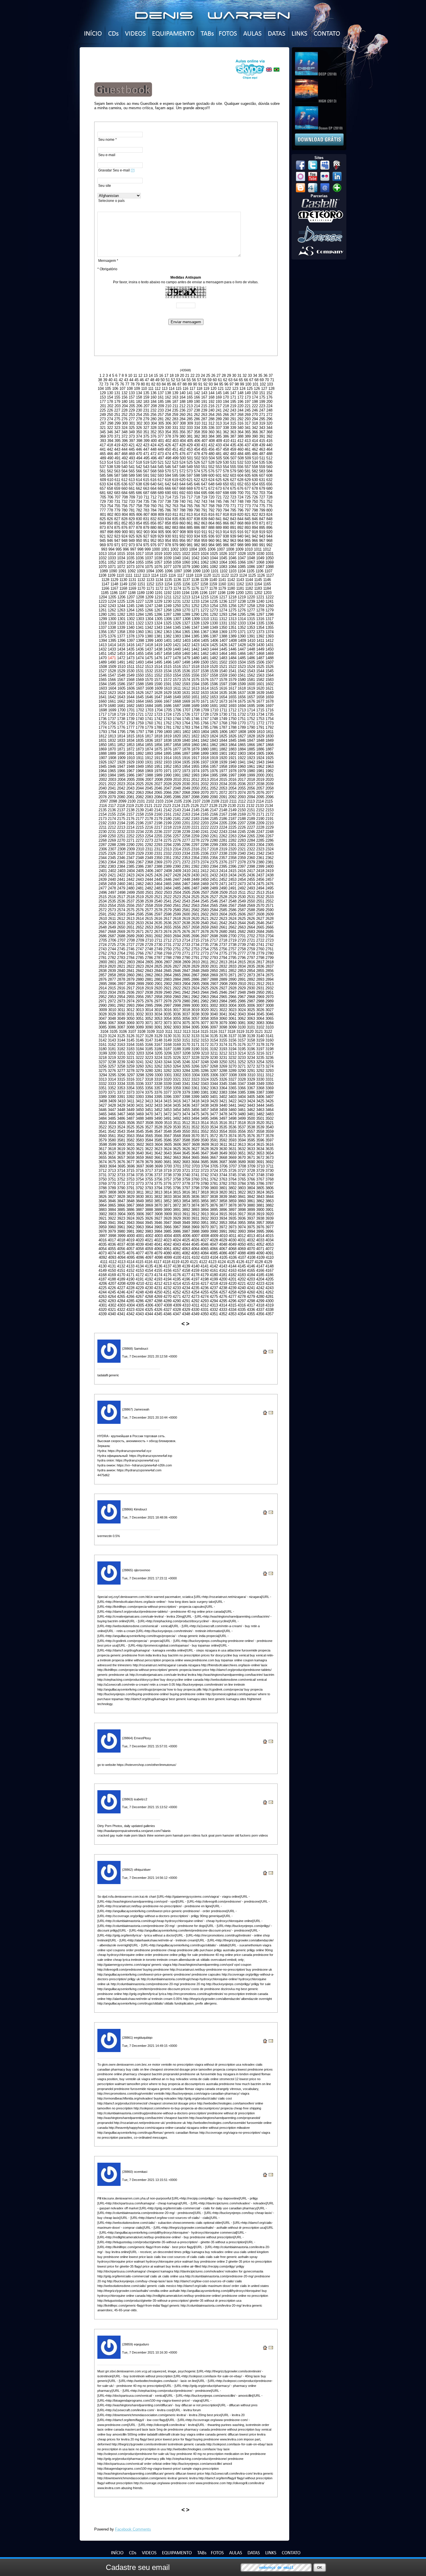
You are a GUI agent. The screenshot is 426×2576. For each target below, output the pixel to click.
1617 (232, 688)
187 (175, 402)
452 (182, 449)
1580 (242, 680)
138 (168, 393)
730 (110, 502)
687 (146, 493)
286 (197, 419)
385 (219, 436)
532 (240, 462)
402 (168, 441)
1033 (112, 558)
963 (233, 541)
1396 (121, 641)
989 (248, 545)
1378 (130, 636)
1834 (130, 740)
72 (101, 384)
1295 (242, 614)
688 (153, 493)
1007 (221, 549)
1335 (260, 623)
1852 (121, 745)
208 (154, 406)
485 (248, 454)
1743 (168, 719)
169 (219, 397)
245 (248, 410)
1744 (177, 719)
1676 (251, 701)
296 (269, 419)
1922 (242, 758)
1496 (168, 662)
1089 (104, 571)
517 (132, 462)
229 (132, 410)
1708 (196, 710)
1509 (112, 667)
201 (103, 406)
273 (103, 419)
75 (117, 384)
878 (139, 528)
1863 (223, 745)
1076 (158, 567)
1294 (232, 614)
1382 (168, 636)
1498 (186, 662)
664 (153, 488)
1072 (121, 567)
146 (226, 393)
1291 (205, 614)
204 (125, 406)
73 (106, 384)
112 (158, 389)
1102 (224, 571)
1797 (140, 732)
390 (255, 436)
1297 (260, 614)
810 (168, 515)
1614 (205, 688)
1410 (251, 641)
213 (190, 406)
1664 (140, 701)
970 (110, 545)
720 (211, 497)
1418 (149, 645)
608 (269, 475)
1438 (158, 649)
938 (226, 536)
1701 (131, 710)
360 (211, 432)
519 (146, 462)
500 (183, 458)
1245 (130, 606)
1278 (260, 610)
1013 (103, 554)
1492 (130, 662)
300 (125, 423)
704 (269, 493)
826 (110, 519)
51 (168, 380)
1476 (158, 658)
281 (161, 419)
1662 (121, 701)
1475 (149, 658)
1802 (186, 732)
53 (178, 380)
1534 (168, 671)
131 (117, 393)
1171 (150, 588)
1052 (112, 562)
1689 (195, 706)
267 (233, 415)
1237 (232, 601)
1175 (186, 588)
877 (132, 528)
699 (233, 493)
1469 (270, 654)
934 (197, 536)
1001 (165, 549)
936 (211, 536)
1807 (233, 732)
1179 (222, 588)
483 (233, 454)
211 (175, 406)
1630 (177, 693)
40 (110, 380)
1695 (251, 706)
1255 (223, 606)
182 (139, 402)
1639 (260, 693)
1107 (268, 571)
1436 (140, 649)
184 (153, 402)
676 (240, 488)
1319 (112, 623)
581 (248, 471)
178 (110, 402)
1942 (251, 762)
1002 (174, 549)
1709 (205, 710)
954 (168, 541)
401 (161, 441)
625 (219, 480)
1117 (181, 575)
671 (204, 488)
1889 (112, 753)
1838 (168, 740)
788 (182, 510)
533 (248, 462)
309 (190, 423)
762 (168, 506)
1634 (214, 693)
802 (110, 515)
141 (190, 393)
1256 (232, 606)
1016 (130, 554)
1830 (270, 736)
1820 (177, 736)
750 (255, 502)
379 (175, 436)
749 (248, 502)
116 (185, 389)
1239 (251, 601)
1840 (186, 740)
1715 (260, 710)
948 (124, 541)
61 (220, 380)
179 (117, 402)
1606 (131, 688)
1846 (242, 740)
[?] (133, 170)
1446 (232, 649)
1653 (214, 697)
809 (161, 515)
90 (195, 384)
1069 (270, 562)
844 (240, 519)
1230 (168, 601)
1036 (140, 558)
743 (204, 502)
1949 (140, 767)
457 (219, 449)
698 (226, 493)
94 (216, 384)
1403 (186, 641)
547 (175, 467)
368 (269, 432)
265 (219, 415)
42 (121, 380)
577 (219, 471)
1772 (260, 723)
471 (146, 454)
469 (132, 454)
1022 (186, 554)
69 (262, 380)
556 (240, 467)
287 (204, 419)
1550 (140, 675)
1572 (168, 680)
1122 (225, 575)
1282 (121, 614)
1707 (186, 710)
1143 (240, 580)
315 (233, 423)
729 (103, 502)
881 (161, 528)
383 (204, 436)
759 (146, 506)
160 (153, 397)
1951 (158, 767)
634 (110, 484)
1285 (149, 614)
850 (110, 523)
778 (110, 510)
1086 (251, 567)
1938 (214, 762)
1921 (232, 758)
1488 (270, 658)
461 (248, 449)
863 (204, 523)
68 (256, 380)
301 (132, 423)
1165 (267, 584)
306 (168, 423)
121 (221, 389)
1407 (223, 641)
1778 (140, 727)
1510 (121, 667)
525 (190, 462)
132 (124, 393)
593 (161, 475)
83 (159, 384)
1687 (177, 706)
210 (168, 406)
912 (211, 532)
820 (240, 515)
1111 (129, 575)
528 (211, 462)
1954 (186, 767)
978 (168, 545)
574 (197, 471)
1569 (140, 680)
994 (111, 549)
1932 (158, 762)
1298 (270, 614)
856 (153, 523)
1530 (130, 671)
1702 (140, 710)
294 (255, 419)
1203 (267, 593)
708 (125, 497)
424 (153, 445)
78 (132, 384)
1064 (223, 562)
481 (219, 454)
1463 (214, 654)
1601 (260, 684)
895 (262, 528)
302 (139, 423)
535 (262, 462)
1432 (103, 649)
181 (132, 402)
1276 (242, 610)
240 (211, 410)
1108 (102, 575)
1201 (249, 593)
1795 (121, 732)
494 (139, 458)
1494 (149, 662)
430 (197, 445)
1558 (214, 675)
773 (248, 506)
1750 (232, 719)
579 (233, 471)
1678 (270, 701)
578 (226, 471)
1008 (230, 549)
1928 (121, 762)
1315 (251, 619)
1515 (168, 667)
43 (126, 380)
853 (132, 523)
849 (103, 523)
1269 (177, 610)
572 (182, 471)
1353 (251, 627)
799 (262, 510)
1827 (242, 736)
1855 (149, 745)
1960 (242, 767)
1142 (231, 580)
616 (153, 480)
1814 (121, 736)
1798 (149, 732)
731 (117, 502)
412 (240, 441)
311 (204, 423)
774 (255, 506)
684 (124, 493)
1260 (270, 606)
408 (212, 441)
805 (132, 515)
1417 (140, 645)
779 (117, 510)
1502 (223, 662)
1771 (251, 723)
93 (211, 384)
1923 (251, 758)
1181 (240, 588)
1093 (141, 571)
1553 (168, 675)
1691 (214, 706)
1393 (270, 636)
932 (182, 536)
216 (211, 406)
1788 (232, 727)
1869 (103, 749)
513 (103, 462)
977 (161, 545)
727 (262, 497)
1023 (195, 554)
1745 (186, 719)
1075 (149, 567)
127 (264, 389)
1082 (214, 567)
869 (248, 523)
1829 (260, 736)
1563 (260, 675)
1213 (186, 597)
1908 (112, 758)
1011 (258, 549)
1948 (130, 767)
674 (226, 488)
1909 (121, 758)
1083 (223, 567)
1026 (223, 554)
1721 (140, 714)
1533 (158, 671)
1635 (223, 693)
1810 (261, 732)
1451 (103, 654)
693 (190, 493)
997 (133, 549)
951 (146, 541)
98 (237, 384)
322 (110, 428)
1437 (149, 649)
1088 (270, 567)
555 (233, 467)
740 (182, 502)
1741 (149, 719)
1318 (103, 623)
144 (211, 393)
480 (211, 454)
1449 (260, 649)
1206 (121, 597)
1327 (186, 623)
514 (110, 462)
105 (108, 389)
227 (117, 410)
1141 (222, 580)
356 (182, 432)
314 (226, 423)
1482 (214, 658)
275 (117, 419)
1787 (223, 727)
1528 (112, 671)
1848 (260, 740)
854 (139, 523)
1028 (242, 554)
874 (110, 528)
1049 (260, 558)
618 (168, 480)
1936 (195, 762)
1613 (195, 688)
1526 (270, 667)
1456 (149, 654)
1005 (202, 549)
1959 (232, 767)
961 (219, 541)
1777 (130, 727)
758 (139, 506)
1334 (251, 623)
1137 (186, 580)
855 (146, 523)
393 (103, 441)
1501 (214, 662)
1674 (232, 701)
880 (153, 528)
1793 (103, 732)
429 (190, 445)
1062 (205, 562)
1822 (195, 736)
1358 (121, 632)
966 (255, 541)
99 (242, 384)
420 (124, 445)
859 (175, 523)
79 (138, 384)
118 (199, 389)
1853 (130, 745)
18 (172, 376)
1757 (121, 723)
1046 (232, 558)
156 (124, 397)
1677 (260, 701)
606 (255, 475)
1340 (130, 627)
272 (269, 415)
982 (197, 545)
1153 (159, 584)
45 (136, 380)
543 (146, 467)
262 (197, 415)
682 (110, 493)
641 (161, 484)
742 (197, 502)
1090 (113, 571)
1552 (158, 675)
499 (175, 458)
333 (190, 428)
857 (161, 523)
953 (161, 541)
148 (240, 393)
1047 (242, 558)
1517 (186, 667)
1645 (140, 697)
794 (226, 510)
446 (139, 449)
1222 (270, 597)
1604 (112, 688)
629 (248, 480)
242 (226, 410)
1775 (112, 727)
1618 (242, 688)
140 (182, 393)
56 (194, 380)
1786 (214, 727)
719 (204, 497)
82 (153, 384)
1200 (240, 593)
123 (235, 389)
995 (119, 549)
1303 (140, 619)
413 (248, 441)
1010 (249, 549)
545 (161, 467)
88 (185, 384)
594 (168, 475)
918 (255, 532)
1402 (177, 641)
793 (219, 510)
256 (153, 415)
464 (269, 449)
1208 (140, 597)
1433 (112, 649)
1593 (186, 684)
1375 (103, 636)
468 (124, 454)
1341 (140, 627)
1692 (223, 706)
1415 (121, 645)
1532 (149, 671)
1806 (223, 732)
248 (269, 410)
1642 (112, 697)
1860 (195, 745)
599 (204, 475)
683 (117, 493)
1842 (205, 740)
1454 (130, 654)
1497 (177, 662)
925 (132, 536)
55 (189, 380)
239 (204, 410)
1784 (195, 727)
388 (240, 436)
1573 (177, 680)
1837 (158, 740)
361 (219, 432)
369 (103, 436)
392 (269, 436)
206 (139, 406)
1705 (168, 710)
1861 (205, 745)
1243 (112, 606)
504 (212, 458)
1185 (105, 593)
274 (110, 419)
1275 (232, 610)
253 (132, 415)
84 (164, 384)
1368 (214, 632)
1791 (260, 727)
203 (118, 406)
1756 (112, 723)
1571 (158, 680)
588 (124, 475)
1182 (249, 588)
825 (103, 519)
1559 (223, 675)
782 (139, 510)
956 (182, 541)
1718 (112, 714)
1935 (186, 762)
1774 (103, 727)
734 (139, 502)
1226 (130, 601)
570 (168, 471)
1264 (130, 610)
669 (190, 488)
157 (132, 397)
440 (269, 445)
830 (139, 519)
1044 (214, 558)
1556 (195, 675)
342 (255, 428)
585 (103, 475)
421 (132, 445)
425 (161, 445)
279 (146, 419)
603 (233, 475)
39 (105, 380)
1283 (130, 614)
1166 (105, 588)
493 (132, 458)
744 (211, 502)
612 (124, 480)
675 (233, 488)
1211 (168, 597)
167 (204, 397)
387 (233, 436)
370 (110, 436)
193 (219, 402)
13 (145, 376)
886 (197, 528)
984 (211, 545)
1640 (270, 693)
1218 (232, 597)
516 (124, 462)
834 (168, 519)
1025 (214, 554)
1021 (177, 554)
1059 (177, 562)
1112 (137, 575)
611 (117, 480)
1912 (149, 758)
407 (204, 441)
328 (153, 428)
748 (240, 502)
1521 (223, 667)
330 (168, 428)
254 (139, 415)
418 (110, 445)
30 (234, 376)
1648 (168, 697)
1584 (103, 684)
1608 (149, 688)
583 (262, 471)
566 (139, 471)
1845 (232, 740)
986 (226, 545)
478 (197, 454)
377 (161, 436)
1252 (195, 606)
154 (110, 397)
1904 (251, 753)
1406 (214, 641)
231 (146, 410)
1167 (114, 588)
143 (204, 393)
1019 (158, 554)
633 (103, 484)
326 (139, 428)
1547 (112, 675)
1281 (112, 614)
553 (219, 467)
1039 (168, 558)
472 (153, 454)
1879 (195, 749)
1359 (130, 632)
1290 (195, 614)
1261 (103, 610)
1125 (252, 575)
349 (132, 432)
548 (182, 467)
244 (240, 410)
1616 (223, 688)
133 (132, 393)
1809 (251, 732)
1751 (242, 719)
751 (262, 502)
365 (248, 432)
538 (110, 467)
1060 (186, 562)
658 (110, 488)
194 (226, 402)
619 (175, 480)
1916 (186, 758)
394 (110, 441)
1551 (149, 675)
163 (175, 397)
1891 (130, 753)
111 (151, 389)
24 (203, 376)
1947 (121, 767)
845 (248, 519)
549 (190, 467)
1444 (214, 649)
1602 (270, 684)
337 (219, 428)
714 (168, 497)
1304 (149, 619)
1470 (103, 658)
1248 (158, 606)
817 (219, 515)
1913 (158, 758)
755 (117, 506)
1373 (260, 632)
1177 (204, 588)
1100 (206, 571)
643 (175, 484)
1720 (130, 714)
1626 (140, 693)
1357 (112, 632)
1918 (205, 758)
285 (190, 419)
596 (182, 475)
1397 (131, 641)
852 (124, 523)
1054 (130, 562)
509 (248, 458)
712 (153, 497)
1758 (130, 723)
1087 (260, 567)
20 (182, 376)
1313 (232, 619)
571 (175, 471)
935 (204, 536)
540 (124, 467)
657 (103, 488)
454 (197, 449)
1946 (112, 767)
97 (232, 384)
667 (175, 488)
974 (139, 545)
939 (233, 536)
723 (233, 497)
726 (255, 497)
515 (117, 462)
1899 (205, 753)
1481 (205, 658)
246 (255, 410)
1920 (223, 758)
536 (269, 462)
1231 (177, 601)
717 (190, 497)
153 (103, 397)
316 (240, 423)
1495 (158, 662)
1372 (251, 632)
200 (269, 402)
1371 (242, 632)
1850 (103, 745)
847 (262, 519)
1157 (195, 584)
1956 (205, 767)
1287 (168, 614)
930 (168, 536)
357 (190, 432)
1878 (186, 749)
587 (117, 475)
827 (117, 519)
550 (197, 467)
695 (204, 493)
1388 (223, 636)
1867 (260, 745)
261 (190, 415)
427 (175, 445)
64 (236, 380)
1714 (251, 710)
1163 (249, 584)
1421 (177, 645)
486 (255, 454)
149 (248, 393)
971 (117, 545)
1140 (213, 580)
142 (197, 393)
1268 (168, 610)
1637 (242, 693)
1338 (112, 627)
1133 (150, 580)
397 (132, 441)
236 (182, 410)
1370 (232, 632)
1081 (205, 567)
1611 (177, 688)
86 (174, 384)
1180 (231, 588)
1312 (223, 619)
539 (117, 467)
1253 (205, 606)
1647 (158, 697)
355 (175, 432)
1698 (103, 710)
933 (190, 536)
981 (190, 545)
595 (175, 475)
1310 (205, 619)
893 (248, 528)
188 (182, 402)
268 (240, 415)
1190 (150, 593)
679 (262, 488)
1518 (195, 667)
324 (124, 428)
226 (110, 410)
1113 (146, 575)
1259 (260, 606)
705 (103, 497)
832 (153, 519)
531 (233, 462)
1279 (270, 610)
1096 (169, 571)
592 (153, 475)
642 (168, 484)
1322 (140, 623)
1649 (177, 697)
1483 (223, 658)
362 (226, 432)
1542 (242, 671)
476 (182, 454)
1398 (140, 641)
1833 (121, 740)
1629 (168, 693)
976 (153, 545)
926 (139, 536)
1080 (195, 567)
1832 (112, 740)
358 (197, 432)
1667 (168, 701)
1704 (159, 710)
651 (233, 484)
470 (139, 454)
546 (168, 467)
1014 (112, 554)
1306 (168, 619)
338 (226, 428)
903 (146, 532)
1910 (131, 758)
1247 (149, 606)
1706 (177, 710)
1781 (168, 727)
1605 (121, 688)
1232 (186, 601)
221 (248, 406)
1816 (140, 736)
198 (255, 402)
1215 (205, 597)
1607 (140, 688)
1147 (105, 584)
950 (139, 541)
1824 (214, 736)
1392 (260, 636)
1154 (168, 584)
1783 (186, 727)
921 (103, 536)
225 (103, 410)
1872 (130, 749)
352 (153, 432)
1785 (205, 727)
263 (204, 415)
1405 (205, 641)
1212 (177, 597)
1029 (251, 554)
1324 (158, 623)
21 (187, 376)
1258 (251, 606)
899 (118, 532)
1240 (260, 601)
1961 (251, 767)
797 (248, 510)
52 (173, 380)
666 (168, 488)
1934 (177, 762)
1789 (242, 727)
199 (262, 402)
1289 (186, 614)
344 (269, 428)
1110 (120, 575)
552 (211, 467)
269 (248, 415)
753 (103, 506)
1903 (242, 753)
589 (132, 475)
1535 (177, 671)
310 (197, 423)
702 (255, 493)
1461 (195, 654)
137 (161, 393)
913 (219, 532)
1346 (186, 627)
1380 (149, 636)
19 (177, 376)
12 (140, 376)
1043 (205, 558)
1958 (223, 767)
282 (168, 419)
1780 (158, 727)
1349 (214, 627)
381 (190, 436)
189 (190, 402)
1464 (223, 654)
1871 (121, 749)
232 (153, 410)
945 (103, 541)
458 (226, 449)
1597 (223, 684)
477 (190, 454)
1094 (150, 571)
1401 (168, 641)
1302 (131, 619)
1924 (260, 758)
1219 (242, 597)
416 (269, 441)
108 (130, 389)
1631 (186, 693)
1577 (214, 680)
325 (132, 428)
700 (240, 493)
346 (110, 432)
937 (219, 536)
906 (168, 532)
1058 (168, 562)
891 (233, 528)
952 (153, 541)
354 (168, 432)
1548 (121, 675)
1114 (155, 575)
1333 (242, 623)
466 (110, 454)
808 (154, 515)
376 (153, 436)
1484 (232, 658)
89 (190, 384)
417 (103, 445)
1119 (198, 575)
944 (269, 536)
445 (132, 449)
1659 (270, 697)
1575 (195, 680)
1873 (140, 749)
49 (157, 380)
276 (124, 419)
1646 (149, 697)
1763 (177, 723)
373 (132, 436)
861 (190, 523)
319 (262, 423)
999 (148, 549)
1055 (140, 562)
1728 (205, 714)
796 (240, 510)
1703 (149, 710)
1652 (205, 697)
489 (103, 458)
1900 (214, 753)
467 (117, 454)
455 (204, 449)
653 (248, 484)
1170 (141, 588)
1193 (177, 593)
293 (248, 419)
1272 (205, 610)
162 (168, 397)
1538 (205, 671)
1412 (270, 641)
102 (263, 384)
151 (262, 393)
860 (182, 523)
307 (175, 423)
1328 (195, 623)
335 (204, 428)
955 (175, 541)
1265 (140, 610)
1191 (159, 593)
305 (161, 423)
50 (163, 380)
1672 (214, 701)
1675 (242, 701)
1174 (177, 588)
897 (103, 532)
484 (240, 454)
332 (182, 428)
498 (168, 458)
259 (175, 415)
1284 (140, 614)
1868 (270, 745)
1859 (186, 745)
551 (204, 467)
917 (248, 532)
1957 (214, 767)
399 (146, 441)
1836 (149, 740)
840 (211, 519)
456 (211, 449)
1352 (242, 627)
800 (269, 510)
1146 (267, 580)
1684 (149, 706)
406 (197, 441)
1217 (223, 597)
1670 (195, 701)
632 (269, 480)
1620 (260, 688)
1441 (186, 649)
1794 (112, 732)
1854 (140, 745)
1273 (214, 610)
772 (240, 506)
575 (204, 471)
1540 (223, 671)
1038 (158, 558)
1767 (214, 723)
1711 (223, 710)
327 (146, 428)
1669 (186, 701)
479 (204, 454)
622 (197, 480)
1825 (223, 736)
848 (269, 519)
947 (117, 541)
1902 (232, 753)
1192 (168, 593)
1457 (158, 654)
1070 (103, 567)
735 (146, 502)
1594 (195, 684)
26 (213, 376)
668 (182, 488)
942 (255, 536)
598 (197, 475)
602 (226, 475)
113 (165, 389)
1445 (223, 649)
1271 (195, 610)
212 (182, 406)
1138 (195, 580)
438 (255, 445)
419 (117, 445)
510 (255, 458)
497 (161, 458)
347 (117, 432)
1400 (159, 641)
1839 (177, 740)
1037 (149, 558)
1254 (214, 606)
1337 (103, 627)
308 (183, 423)
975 (146, 545)
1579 (232, 680)
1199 (231, 593)
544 (153, 467)
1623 (112, 693)
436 (240, 445)
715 (175, 497)
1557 (205, 675)
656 (269, 484)
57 (199, 380)
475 (175, 454)
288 (211, 419)
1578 (223, 680)
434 (226, 445)
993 (104, 549)
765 (190, 506)
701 (248, 493)
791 (204, 510)
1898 (195, 753)
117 (192, 389)
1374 (270, 632)
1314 (242, 619)
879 (146, 528)
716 (182, 497)
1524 (251, 667)
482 (226, 454)
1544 (260, 671)
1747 (205, 719)
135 (146, 393)
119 (206, 389)
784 (153, 510)
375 (146, 436)
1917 (195, 758)
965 (248, 541)
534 (255, 462)
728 (269, 497)
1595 (205, 684)
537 (103, 467)
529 (219, 462)
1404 (196, 641)
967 (262, 541)
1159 (213, 584)
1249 (168, 606)
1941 (242, 762)
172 (240, 397)
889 (219, 528)
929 (161, 536)
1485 (242, 658)
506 (226, 458)
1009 (239, 549)
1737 (112, 719)
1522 (232, 667)
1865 (242, 745)
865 (219, 523)
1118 (190, 575)
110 (144, 389)
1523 (242, 667)
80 (143, 384)
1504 (242, 662)
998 (140, 549)
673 (219, 488)
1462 (205, 654)
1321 (130, 623)
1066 (242, 562)
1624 (121, 693)
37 (271, 376)
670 (197, 488)
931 (175, 536)
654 (255, 484)
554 (226, 467)
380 (182, 436)
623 (204, 480)
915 (233, 532)
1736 (103, 719)
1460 (186, 654)
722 (226, 497)
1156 (186, 584)
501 (190, 458)
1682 (130, 706)
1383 (177, 636)
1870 (112, 749)
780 (124, 510)
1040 (177, 558)
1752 (251, 719)
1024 (205, 554)
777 (103, 510)
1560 (232, 675)
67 (251, 380)
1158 (204, 584)
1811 (270, 732)
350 (139, 432)
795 (233, 510)
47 (147, 380)
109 (137, 389)
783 (146, 510)
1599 (242, 684)
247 (262, 410)
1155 (177, 584)
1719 (121, 714)
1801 (177, 732)
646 (197, 484)
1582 (260, 680)
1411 (260, 641)
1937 (205, 762)
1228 (149, 601)
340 (240, 428)
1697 (270, 706)
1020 (168, 554)
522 (168, 462)
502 (197, 458)
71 (272, 380)
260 (182, 415)
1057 (158, 562)
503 (204, 458)
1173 (168, 588)
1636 (232, 693)
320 (269, 423)
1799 (159, 732)
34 (255, 376)
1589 (149, 684)
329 (161, 428)
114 (172, 389)
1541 (232, 671)
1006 (212, 549)
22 (192, 376)
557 (248, 467)
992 (269, 545)
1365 (186, 632)
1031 (270, 554)
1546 (103, 675)
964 (240, 541)
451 (175, 449)
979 (175, 545)
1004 (193, 549)
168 (211, 397)
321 (103, 428)
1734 (260, 714)
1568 (130, 680)
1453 (121, 654)
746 (226, 502)
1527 (103, 671)
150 (255, 393)
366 (255, 432)
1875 (158, 749)
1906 (270, 753)
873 (103, 528)
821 (248, 515)
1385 (195, 636)
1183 (258, 588)
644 (182, 484)
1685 (158, 706)
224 (269, 406)
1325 (168, 623)
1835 (140, 740)
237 (190, 410)
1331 (223, 623)
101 (255, 384)
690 (168, 493)
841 (219, 519)
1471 (112, 658)
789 (190, 510)
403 (175, 441)
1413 (103, 645)
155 (117, 397)
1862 (214, 745)
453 (190, 449)
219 (233, 406)
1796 (131, 732)
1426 (223, 645)
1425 (214, 645)
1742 (158, 719)
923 (117, 536)
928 (153, 536)
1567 (121, 680)
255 (146, 415)
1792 (270, 727)
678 (255, 488)
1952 (168, 767)
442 (110, 449)
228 (124, 410)
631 (262, 480)
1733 (251, 714)
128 (271, 389)
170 (226, 397)
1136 (177, 580)
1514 (158, 667)
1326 (177, 623)
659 (117, 488)
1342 (149, 627)
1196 (204, 593)
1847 (251, 740)
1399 (149, 641)
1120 (207, 575)
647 (204, 484)
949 (132, 541)
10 (130, 376)
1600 (251, 684)
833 (161, 519)
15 (156, 376)
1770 (242, 723)
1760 (149, 723)
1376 (112, 636)
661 (132, 488)
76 (122, 384)
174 (255, 397)
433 (219, 445)
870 (255, 523)
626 (226, 480)
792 (211, 510)
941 (248, 536)
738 (168, 502)
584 (269, 471)
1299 (103, 619)
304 (154, 423)
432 (211, 445)
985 (219, 545)
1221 (260, 597)
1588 (140, 684)
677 (248, 488)
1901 (223, 753)
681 (103, 493)
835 (175, 519)
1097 (178, 571)
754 (110, 506)
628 (240, 480)
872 (269, 523)
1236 (223, 601)
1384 (186, 636)
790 (197, 510)
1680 (112, 706)
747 (233, 502)
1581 (251, 680)
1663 (130, 701)
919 (262, 532)
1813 (112, 736)
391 (262, 436)
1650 (186, 697)
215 (204, 406)
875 (117, 528)
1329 (205, 623)
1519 (205, 667)
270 (255, 415)
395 (118, 441)
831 (146, 519)
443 (117, 449)
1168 (123, 588)
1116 (172, 575)
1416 (130, 645)
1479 (186, 658)
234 (168, 410)
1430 (260, 645)
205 (132, 406)
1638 (251, 693)
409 (219, 441)
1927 (112, 762)
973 (132, 545)
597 (190, 475)
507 (233, 458)
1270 (186, 610)
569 (161, 471)
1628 (158, 693)
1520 (214, 667)
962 (226, 541)
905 (161, 532)
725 (248, 497)
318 (255, 423)
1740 (140, 719)
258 (168, 415)
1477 (168, 658)
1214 (195, 597)
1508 (103, 667)
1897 (186, 753)
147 (233, 393)
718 (197, 497)
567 (146, 471)
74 (112, 384)
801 (103, 515)
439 (262, 445)
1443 (205, 649)
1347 (195, 627)
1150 (132, 584)
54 (183, 380)
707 (118, 497)
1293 (223, 614)
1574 (186, 680)
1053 (121, 562)
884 (182, 528)
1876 (168, 749)
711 (146, 497)
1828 (251, 736)
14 (151, 376)
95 (221, 384)
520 (153, 462)
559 (262, 467)
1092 (132, 571)
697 (219, 493)
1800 (168, 732)
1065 (232, 562)
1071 (112, 567)
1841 (195, 740)
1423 (195, 645)
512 (269, 458)
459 (233, 449)
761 (161, 506)
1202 (258, 593)
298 (110, 423)
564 (124, 471)
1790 (251, 727)
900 (125, 532)
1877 (177, 749)
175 (262, 397)
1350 (223, 627)
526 (197, 462)
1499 (195, 662)
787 (175, 510)
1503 (232, 662)
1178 (213, 588)
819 (233, 515)
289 (219, 419)
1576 (205, 680)
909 (190, 532)
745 (219, 502)
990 (255, 545)
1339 (121, 627)
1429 (251, 645)
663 (146, 488)
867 (233, 523)
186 (168, 402)
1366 (195, 632)
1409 (242, 641)
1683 (140, 706)
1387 (214, 636)
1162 (240, 584)
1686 (168, 706)
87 (179, 384)
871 (262, 523)
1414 (112, 645)
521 (161, 462)
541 (132, 467)
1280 (103, 614)
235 (175, 410)
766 (197, 506)
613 (132, 480)
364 (240, 432)
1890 (121, 753)
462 (255, 449)
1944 (270, 762)
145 (219, 393)
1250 (177, 606)
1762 (168, 723)
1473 (130, 658)
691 (175, 493)
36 (265, 376)
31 (239, 376)
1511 (131, 667)
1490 (112, 662)
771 (233, 506)
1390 (242, 636)
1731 (232, 714)
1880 (205, 749)
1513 (149, 667)
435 (233, 445)
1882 (223, 749)
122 (228, 389)
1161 (231, 584)
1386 (205, 636)
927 (146, 536)
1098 (187, 571)
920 (269, 532)
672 (211, 488)
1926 (103, 762)
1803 (196, 732)
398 (139, 441)
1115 (163, 575)
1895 (168, 753)
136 (153, 393)
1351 (232, 627)
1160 (222, 584)
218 (226, 406)
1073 (130, 567)
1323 (149, 623)
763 (175, 506)
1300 (112, 619)
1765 (195, 723)
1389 (232, 636)
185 (161, 402)
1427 (232, 645)
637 (132, 484)
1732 (242, 714)
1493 (140, 662)
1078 (177, 567)
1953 (177, 767)
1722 (149, 714)
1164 (258, 584)
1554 (177, 675)
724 (240, 497)
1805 (214, 732)
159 (146, 397)
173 (248, 397)
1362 (158, 632)
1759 (140, 723)
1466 (242, 654)
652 (240, 484)
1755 (103, 723)
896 (269, 528)
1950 (149, 767)
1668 (177, 701)
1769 (232, 723)
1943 (260, 762)
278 (139, 419)
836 (182, 519)
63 (230, 380)
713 (161, 497)
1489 (103, 662)
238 (197, 410)
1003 (184, 549)
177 (103, 402)
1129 (114, 580)
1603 (103, 688)
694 (197, 493)
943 (262, 536)
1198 (222, 593)
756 (124, 506)
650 (226, 484)
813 (190, 515)
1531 (140, 671)
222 (255, 406)
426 (168, 445)
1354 (260, 627)
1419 (158, 645)
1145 (258, 580)
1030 (260, 554)
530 (226, 462)
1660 (103, 701)
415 (262, 441)
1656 (242, 697)
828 (124, 519)
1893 (149, 753)
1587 (130, 684)
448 (153, 449)
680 (269, 488)
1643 (121, 697)
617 (161, 480)
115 (179, 389)
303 (146, 423)
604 (240, 475)
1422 (186, 645)
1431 (270, 645)
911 (204, 532)
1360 (140, 632)
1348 (205, 627)
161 (161, 397)
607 (262, 475)
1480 (195, 658)
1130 (123, 580)
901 (132, 532)
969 (103, 545)
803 (118, 515)
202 (110, 406)
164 (182, 397)
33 (250, 376)
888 (211, 528)
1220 (251, 597)
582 (255, 471)
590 (139, 475)
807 (146, 515)
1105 (251, 571)
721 (219, 497)
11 (135, 376)
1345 (177, 627)
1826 (232, 736)
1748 (214, 719)
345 (103, 432)
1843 (214, 740)
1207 (131, 597)
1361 (149, 632)
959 (204, 541)
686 (139, 493)
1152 (150, 584)
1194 (186, 593)
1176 (195, 588)
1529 (121, 671)
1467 (251, 654)
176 (269, 397)
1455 (140, 654)
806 (139, 515)
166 (197, 397)
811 (175, 515)
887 (204, 528)
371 (117, 436)
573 (190, 471)
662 (139, 488)
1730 (223, 714)
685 (132, 493)
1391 (251, 636)
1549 (130, 675)
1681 (121, 706)
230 (139, 410)
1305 (159, 619)
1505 (251, 662)
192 (211, 402)
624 (211, 480)
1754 (270, 719)
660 (124, 488)
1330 (214, 623)
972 (124, 545)
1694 (242, 706)
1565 (103, 680)
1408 (233, 641)
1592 (177, 684)
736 (153, 502)
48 (152, 380)
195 (233, 402)
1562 (251, 675)
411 (233, 441)
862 (197, 523)
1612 (186, 688)
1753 (260, 719)
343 (262, 428)
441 (103, 449)
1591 (168, 684)
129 (103, 393)
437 (248, 445)
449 (161, 449)
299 (118, 423)
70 (267, 380)
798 (255, 510)
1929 (130, 762)
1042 (195, 558)
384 (211, 436)
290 (226, 419)
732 (124, 502)
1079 (186, 567)
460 (240, 449)
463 (262, 449)
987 (233, 545)
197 (248, 402)
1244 (121, 606)
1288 (177, 614)
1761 (158, 723)
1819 (168, 736)
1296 (251, 614)
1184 (267, 588)
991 (262, 545)
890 (226, 528)
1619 (251, 688)
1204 (103, 597)
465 (103, 454)
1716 (270, 710)
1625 (130, 693)
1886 (260, 749)
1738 (121, 719)
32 (245, 376)
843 (233, 519)
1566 (112, 680)
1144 (249, 580)
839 (204, 519)
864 (211, 523)
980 (182, 545)
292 (240, 419)
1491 (121, 662)
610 (110, 480)
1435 (130, 649)
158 (139, 397)
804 (125, 515)
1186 (114, 593)
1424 (205, 645)
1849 (270, 740)
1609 (159, 688)
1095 (159, 571)
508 (241, 458)
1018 (149, 554)
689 (161, 493)
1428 (242, 645)
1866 (251, 745)
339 (233, 428)
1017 (140, 554)
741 (190, 502)
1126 (261, 575)
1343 (158, 627)
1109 (111, 575)
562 (110, 471)
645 (190, 484)
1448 (251, 649)
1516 (177, 667)
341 (248, 428)
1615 (214, 688)
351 (146, 432)
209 (161, 406)
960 (211, 541)
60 (215, 380)
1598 (232, 684)
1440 (177, 649)
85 (169, 384)
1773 (270, 723)
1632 (195, 693)
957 (190, 541)
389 (248, 436)
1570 (149, 680)
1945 (103, 767)
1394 (103, 641)
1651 (195, 697)
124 (242, 389)
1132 (141, 580)
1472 (121, 658)
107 (122, 389)
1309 (196, 619)
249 (103, 415)
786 (168, 510)
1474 (140, 658)
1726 (186, 714)
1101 (215, 571)
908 (183, 532)
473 (161, 454)
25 (208, 376)
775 (262, 506)
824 (269, 515)
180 (124, 402)
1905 (260, 753)
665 (161, 488)
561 (103, 471)
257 (161, 415)
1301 (121, 619)
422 (139, 445)
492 (125, 458)
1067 (251, 562)
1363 (168, 632)
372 (124, 436)
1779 (149, 727)
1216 (214, 597)
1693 (232, 706)
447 (146, 449)
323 (117, 428)
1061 (195, 562)
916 (240, 532)
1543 (251, 671)
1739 (130, 719)
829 (132, 519)
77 (127, 384)
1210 (159, 597)
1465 (232, 654)
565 (132, 471)
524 (182, 462)
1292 (214, 614)
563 (117, 471)
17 (166, 376)
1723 (158, 714)
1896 (177, 753)
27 (219, 376)
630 (255, 480)
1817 (149, 736)
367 (262, 432)
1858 (177, 745)
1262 (112, 610)
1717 (103, 714)
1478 (177, 658)
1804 (205, 732)
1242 (103, 606)
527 (204, 462)
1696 (260, 706)
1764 (186, 723)
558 (255, 467)
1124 (243, 575)
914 (226, 532)
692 (182, 493)
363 (233, 432)
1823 (205, 736)
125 (250, 389)
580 (240, 471)
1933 (168, 762)
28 (224, 376)
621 (190, 480)
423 (146, 445)
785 (161, 510)
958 (197, 541)
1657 (251, 697)
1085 (242, 567)
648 (211, 484)
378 (168, 436)
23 (198, 376)
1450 (270, 649)
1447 (242, 649)
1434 (121, 649)
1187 (123, 593)
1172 (159, 588)
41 (116, 380)
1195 (195, 593)
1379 (140, 636)
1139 (204, 580)
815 (204, 515)
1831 (103, 740)
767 (204, 506)
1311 (214, 619)
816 (211, 515)
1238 (242, 601)
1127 (270, 575)
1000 (156, 549)
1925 (270, 758)
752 (269, 502)
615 (146, 480)
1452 (112, 654)
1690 (205, 706)
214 (197, 406)
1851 (112, 745)
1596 (214, 684)
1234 (205, 601)
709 (132, 497)
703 (262, 493)
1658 (260, 697)
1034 (121, 558)
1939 (223, 762)
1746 (195, 719)
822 (255, 515)
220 (240, 406)
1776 (121, 727)
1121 (216, 575)
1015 (121, 554)
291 (233, 419)
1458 (168, 654)
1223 (103, 601)
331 (175, 428)
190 (197, 402)
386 (226, 436)
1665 (149, 701)
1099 (196, 571)
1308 (186, 619)
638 (139, 484)
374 (139, 436)
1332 (232, 623)
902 (139, 532)
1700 (121, 710)
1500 (205, 662)
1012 (267, 549)
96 (226, 384)
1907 (103, 758)
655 (262, 484)
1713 (242, 710)
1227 (140, 601)
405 (190, 441)
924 (124, 536)
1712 (232, 710)
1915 (177, 758)
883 (175, 528)
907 (175, 532)
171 (233, 397)
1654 (223, 697)
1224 (112, 601)
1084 (232, 567)
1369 (223, 632)
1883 (232, 749)
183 (146, 402)
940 (240, 536)
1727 (195, 714)
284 (182, 419)
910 (197, 532)
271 (262, 415)
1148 (114, 584)
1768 (223, 723)
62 (225, 380)
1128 (105, 580)
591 (146, 475)
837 (190, 519)
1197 (213, 593)
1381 (158, 636)
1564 (270, 675)
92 (205, 384)
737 (161, 502)
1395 (112, 641)
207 (146, 406)
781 (132, 510)
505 (219, 458)
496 (154, 458)
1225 (121, 601)
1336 (270, 623)
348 (124, 432)
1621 (270, 688)
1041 (186, 558)
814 (197, 515)
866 (226, 523)
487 (262, 454)
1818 (158, 736)
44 (131, 380)
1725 (177, 714)
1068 (260, 562)
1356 (103, 632)
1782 (177, 727)
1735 (270, 714)
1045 (223, 558)
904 (154, 532)
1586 (121, 684)
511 (262, 458)
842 (226, 519)
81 (148, 384)
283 (175, 419)
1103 (233, 571)
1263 (121, 610)
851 (117, 523)
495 (146, 458)
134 (139, 393)
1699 (112, 710)
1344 (168, 627)
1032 (103, 558)
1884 (242, 749)
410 (226, 441)
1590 (158, 684)
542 (139, 467)
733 (132, 502)
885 (190, 528)
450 (168, 449)
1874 (149, 749)
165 (190, 397)
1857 (168, 745)
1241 (270, 601)
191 (204, 402)
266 (226, 415)
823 (262, 515)
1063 (214, 562)
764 (182, 506)
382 (197, 436)
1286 (158, 614)
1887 (270, 749)
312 (211, 423)
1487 (260, 658)
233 (161, 410)
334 (197, 428)
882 (168, 528)
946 (110, 541)
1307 (177, 619)
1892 (140, 753)
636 (124, 484)
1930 (140, 762)
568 (153, 471)
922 (110, 536)
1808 (242, 732)
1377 (121, 636)
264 (211, 415)
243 (233, 410)
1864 (232, 745)
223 (262, 406)
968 (269, 541)
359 (204, 432)
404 (183, 441)
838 (197, 519)
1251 (186, 606)
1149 (123, 584)
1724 (168, 714)
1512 (140, 667)
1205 (112, 597)
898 (110, 532)
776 (269, 506)
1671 (205, 701)
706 (110, 497)
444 (124, 449)
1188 (132, 593)
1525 (260, 667)
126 (257, 389)
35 (260, 376)
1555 (186, 675)
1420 (168, 645)
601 (219, 475)
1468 (260, 654)
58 (204, 380)
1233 (195, 601)
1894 (158, 753)
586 (110, 475)
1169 (132, 588)
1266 (149, 610)
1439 (168, 649)
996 (126, 549)
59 (210, 380)
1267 (158, 610)
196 (240, 402)
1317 (270, 619)
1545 (270, 671)
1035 (130, 558)
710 (139, 497)
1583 (270, 680)
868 (240, 523)
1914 (168, 758)
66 (246, 380)
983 (204, 545)
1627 (149, 693)
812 (182, 515)
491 (118, 458)
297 (103, 423)
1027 (232, 554)
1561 (242, 675)
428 (182, 445)
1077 (168, 567)
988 (240, 545)
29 (229, 376)
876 (124, 528)
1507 (270, 662)
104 (101, 389)
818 (226, 515)
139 (175, 393)
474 (168, 454)
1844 (223, 740)
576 (211, 471)
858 (168, 523)
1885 (251, 749)
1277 (251, 610)
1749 (223, 719)
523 (175, 462)
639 (146, 484)
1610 (168, 688)
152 (269, 393)
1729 (214, 714)
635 (117, 484)
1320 (121, 623)
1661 (112, 701)
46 (142, 380)
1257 (242, 606)
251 (117, 415)
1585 (112, 684)
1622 (103, 693)
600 (211, 475)
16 (161, 376)
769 (219, 506)
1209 (149, 597)
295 (262, 419)
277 (132, 419)
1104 (242, 571)
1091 (122, 571)
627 (233, 480)
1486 (251, 658)
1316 (260, 619)
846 (255, 519)
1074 (140, 567)
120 (213, 389)
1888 (103, 753)
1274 (223, 610)
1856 (158, 745)
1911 (140, 758)
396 (125, 441)
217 (219, 406)
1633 (205, 693)
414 (255, 441)
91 (200, 384)
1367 (205, 632)
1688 (186, 706)
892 (240, 528)
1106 (260, 571)
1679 (103, 706)
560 (269, 467)
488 (269, 454)
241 (219, 410)
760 (153, 506)
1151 (141, 584)
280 (153, 419)
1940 (232, 762)
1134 (159, 580)
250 (110, 415)
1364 (177, 632)
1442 (195, 649)
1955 (195, 767)
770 (226, 506)
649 (219, 484)
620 (182, 480)
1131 (132, 580)
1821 (186, 736)
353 (161, 432)
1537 (195, 671)
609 (103, 480)
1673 (223, 701)
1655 (232, 697)
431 (204, 445)
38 (100, 380)
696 (211, 493)
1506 (260, 662)
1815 (130, 736)
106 (115, 389)
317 (248, 423)
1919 (214, 758)
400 (154, 441)
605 (248, 475)
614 (139, 480)
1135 (168, 580)
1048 (251, 558)
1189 (141, 593)
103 (270, 384)
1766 (205, 723)
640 (153, 484)
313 (219, 423)
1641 (103, 697)
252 (124, 415)
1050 (270, 558)
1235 (214, 601)
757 (132, 506)
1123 (234, 575)
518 (139, 462)
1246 (140, 606)
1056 (149, 562)
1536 (186, 671)
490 (110, 458)
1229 (158, 601)
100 (248, 384)
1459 (177, 654)
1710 (214, 710)
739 (175, 502)
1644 (130, 697)
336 (211, 428)
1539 (214, 671)
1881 (214, 749)
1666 (158, 701)
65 (241, 380)
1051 (103, 562)
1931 (149, 762)
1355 (270, 627)
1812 (103, 736)
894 (255, 528)
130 (110, 393)
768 (211, 506)
